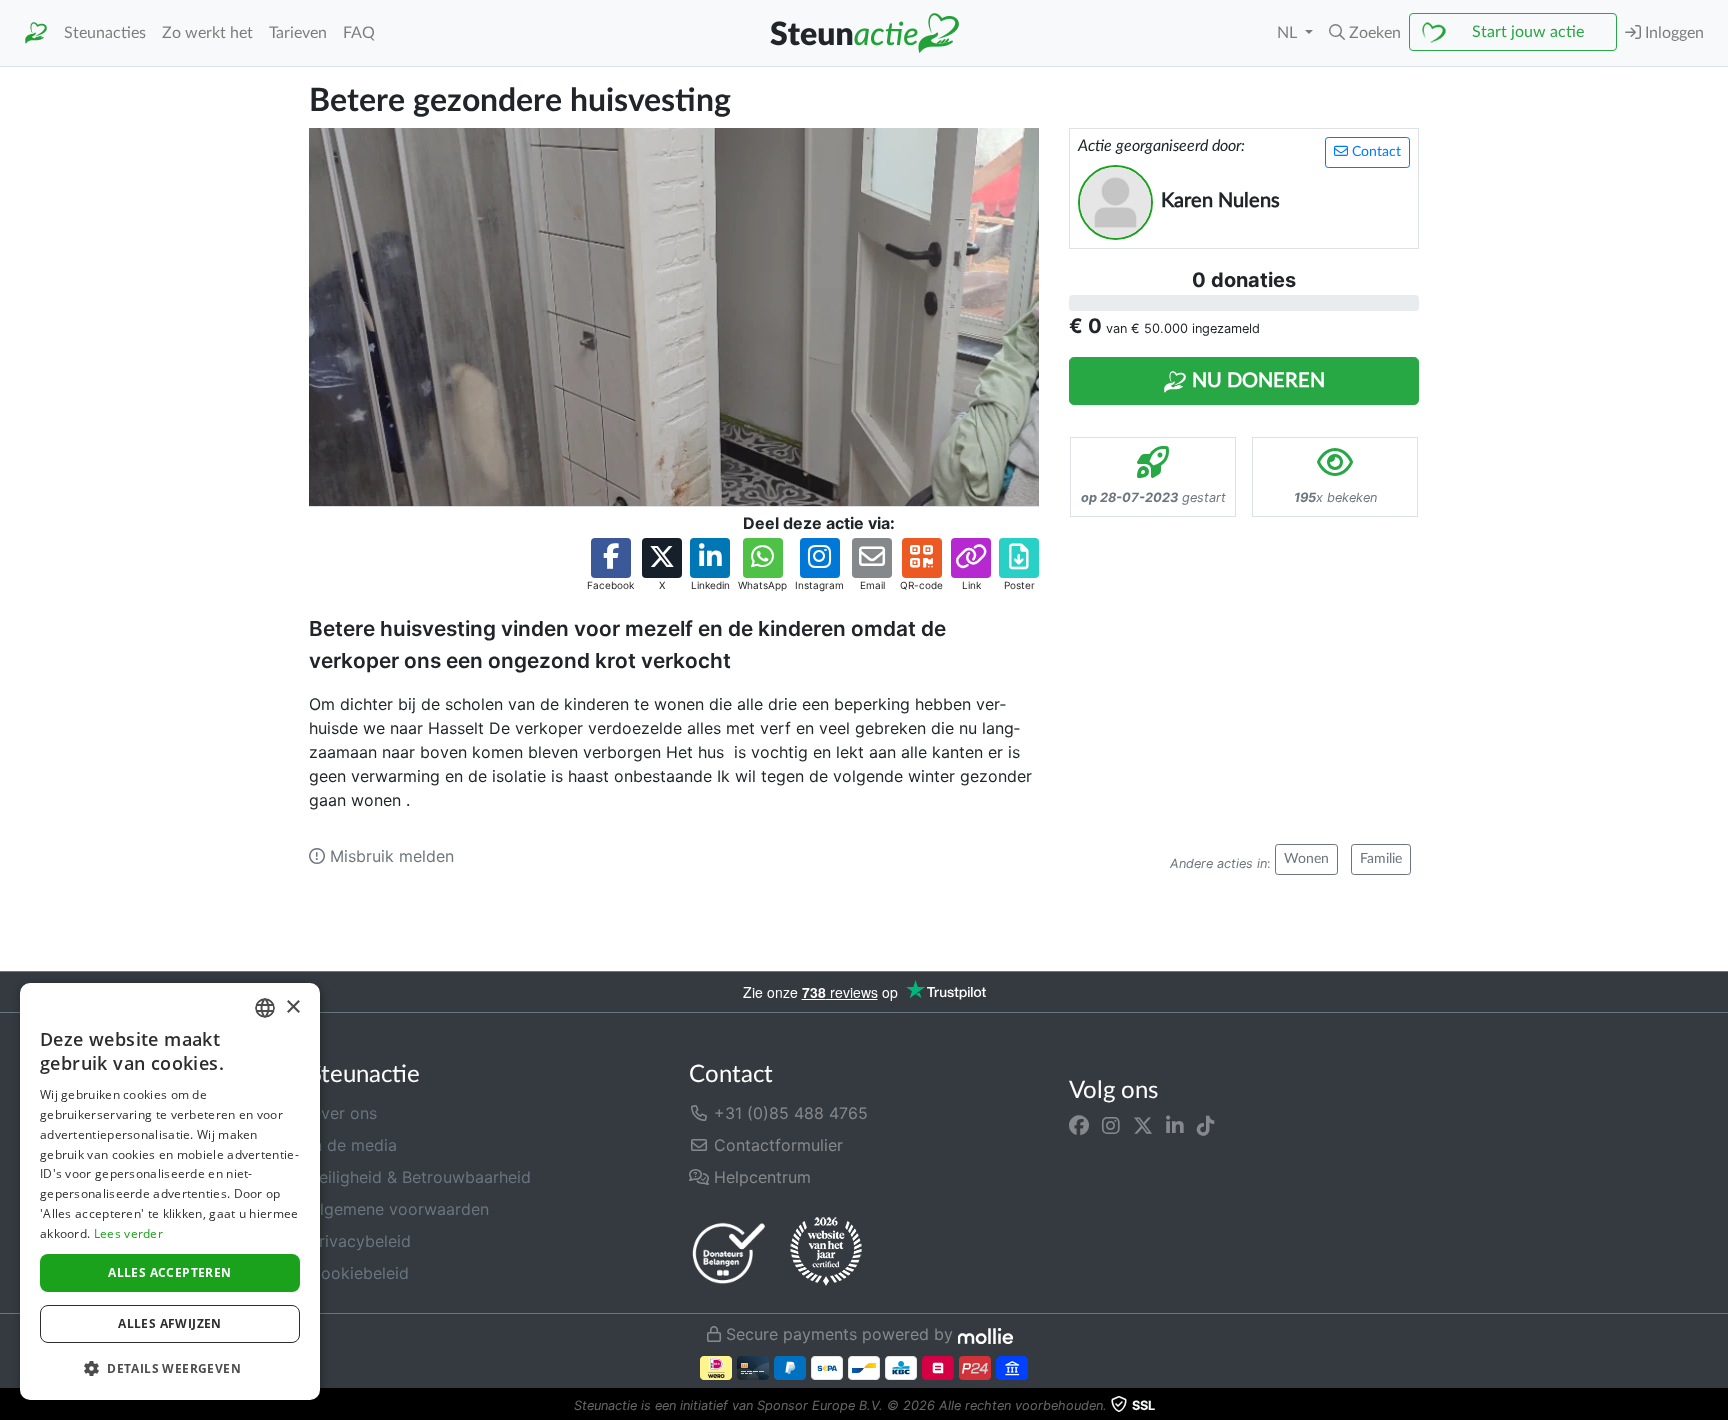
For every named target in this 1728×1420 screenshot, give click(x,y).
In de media (353, 1145)
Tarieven (298, 33)
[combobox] (265, 1008)
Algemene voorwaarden (399, 1209)
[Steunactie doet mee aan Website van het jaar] (826, 1252)
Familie (1381, 859)
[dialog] (170, 1191)
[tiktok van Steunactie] (1206, 1125)
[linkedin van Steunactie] (1175, 1125)
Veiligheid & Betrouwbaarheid (420, 1177)
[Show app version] (1714, 1406)
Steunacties (105, 33)
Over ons (343, 1113)
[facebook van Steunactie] (1079, 1125)
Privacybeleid (360, 1241)
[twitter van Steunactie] (1143, 1125)
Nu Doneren (1256, 381)
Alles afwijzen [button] (170, 1323)
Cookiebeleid (359, 1273)
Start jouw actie (1528, 32)
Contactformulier (776, 1145)
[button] (1365, 33)
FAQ (359, 33)
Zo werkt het (207, 33)
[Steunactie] (36, 33)
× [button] (292, 1007)
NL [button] (1289, 33)
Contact (1374, 152)
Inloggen (1672, 33)
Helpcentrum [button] (760, 1177)
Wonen (1306, 859)
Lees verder (128, 1233)
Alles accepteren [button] (169, 1272)
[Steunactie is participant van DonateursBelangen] (729, 1252)
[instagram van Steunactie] (1111, 1125)
